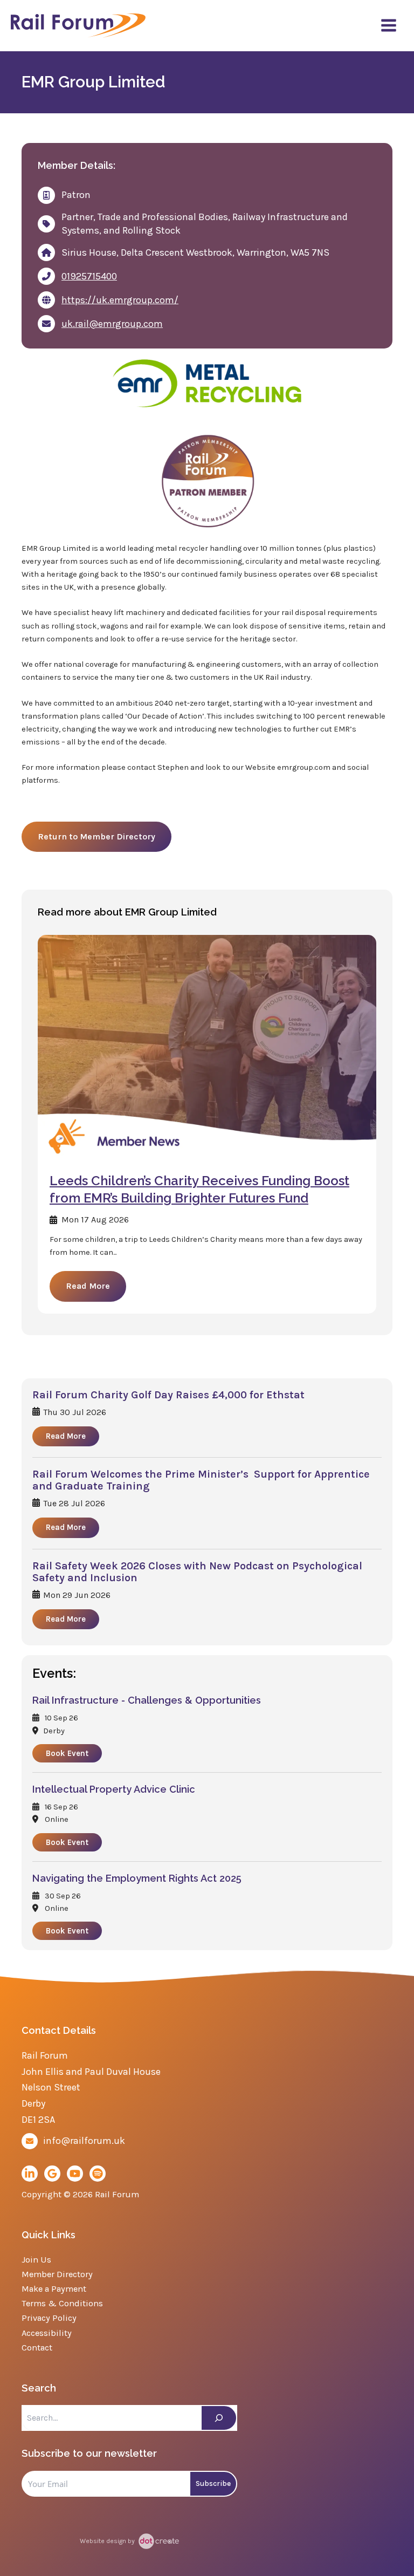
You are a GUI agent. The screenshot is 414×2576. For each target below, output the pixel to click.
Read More (88, 1286)
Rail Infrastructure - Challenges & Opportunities (147, 1700)
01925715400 (89, 276)
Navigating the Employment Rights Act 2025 (137, 1878)
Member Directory (57, 2274)
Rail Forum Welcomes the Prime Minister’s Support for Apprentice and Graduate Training (201, 1480)
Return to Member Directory (96, 836)
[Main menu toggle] (389, 25)
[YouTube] (75, 2174)
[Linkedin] (30, 2174)
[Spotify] (98, 2174)
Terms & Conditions (62, 2303)
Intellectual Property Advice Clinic (114, 1789)
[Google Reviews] (52, 2174)
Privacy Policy (49, 2318)
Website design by (108, 2541)
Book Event (67, 1753)
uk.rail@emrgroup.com (112, 324)
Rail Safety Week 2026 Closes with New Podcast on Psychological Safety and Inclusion (197, 1572)
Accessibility (47, 2333)
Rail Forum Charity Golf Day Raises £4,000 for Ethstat (168, 1395)
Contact (37, 2348)
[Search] (219, 2418)
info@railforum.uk (84, 2141)
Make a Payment (54, 2289)
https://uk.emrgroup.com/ (120, 300)
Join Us (36, 2260)
